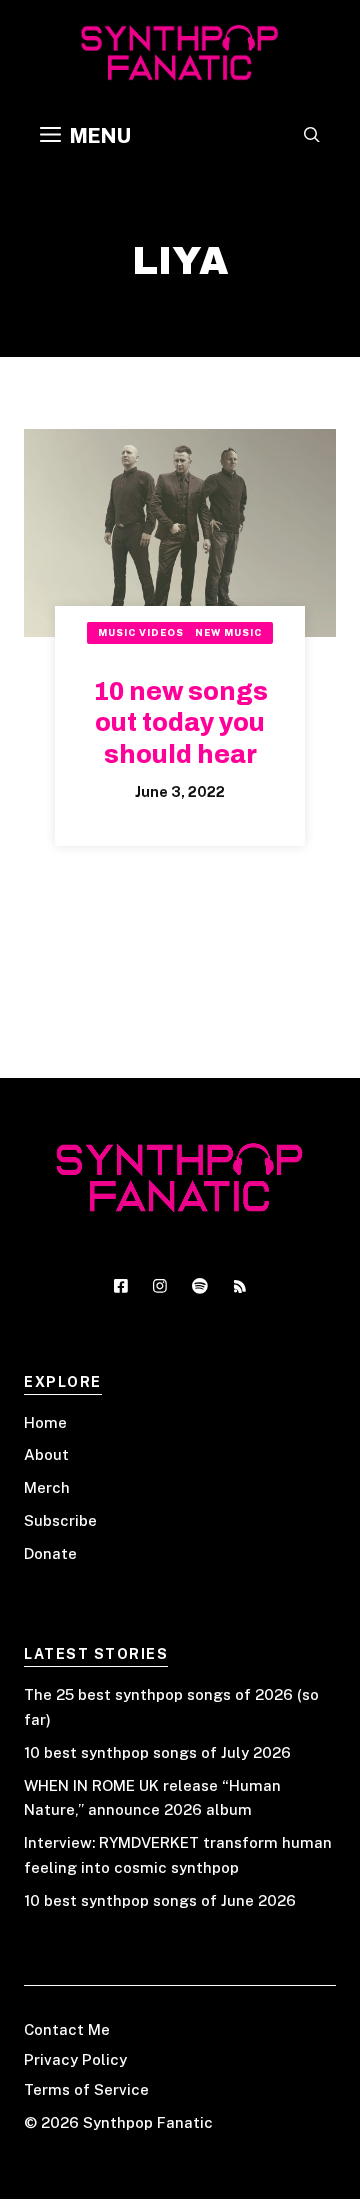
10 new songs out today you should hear (180, 723)
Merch (47, 1487)
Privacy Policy (75, 2059)
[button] (312, 136)
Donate (50, 1553)
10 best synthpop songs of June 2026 (160, 1900)
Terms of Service (86, 2089)
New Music (228, 632)
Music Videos (141, 632)
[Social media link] (121, 1286)
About (46, 1454)
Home (45, 1422)
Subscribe (60, 1520)
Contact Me (67, 2029)
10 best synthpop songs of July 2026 (157, 1752)
